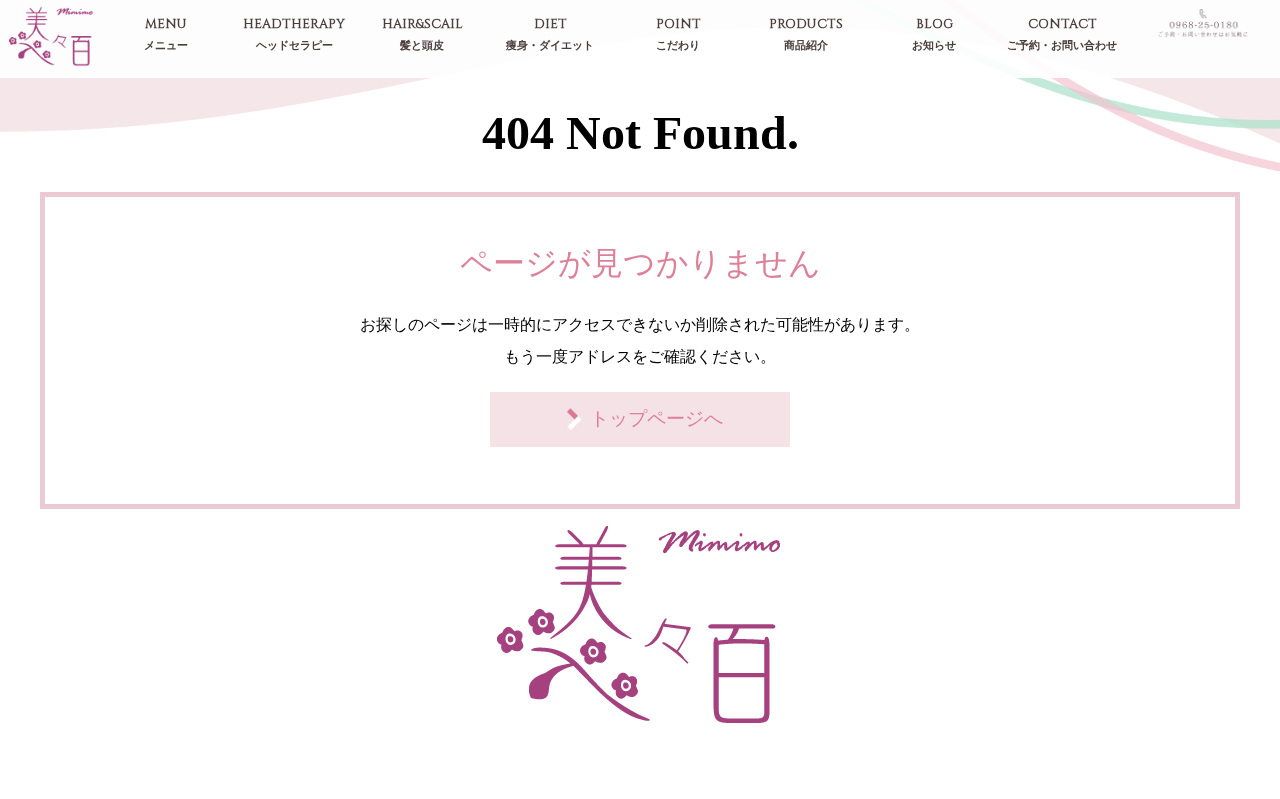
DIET (550, 34)
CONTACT (1062, 34)
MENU (166, 34)
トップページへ (656, 418)
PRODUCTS (806, 34)
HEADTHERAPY (294, 34)
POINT (678, 34)
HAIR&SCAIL (422, 34)
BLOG (934, 34)
